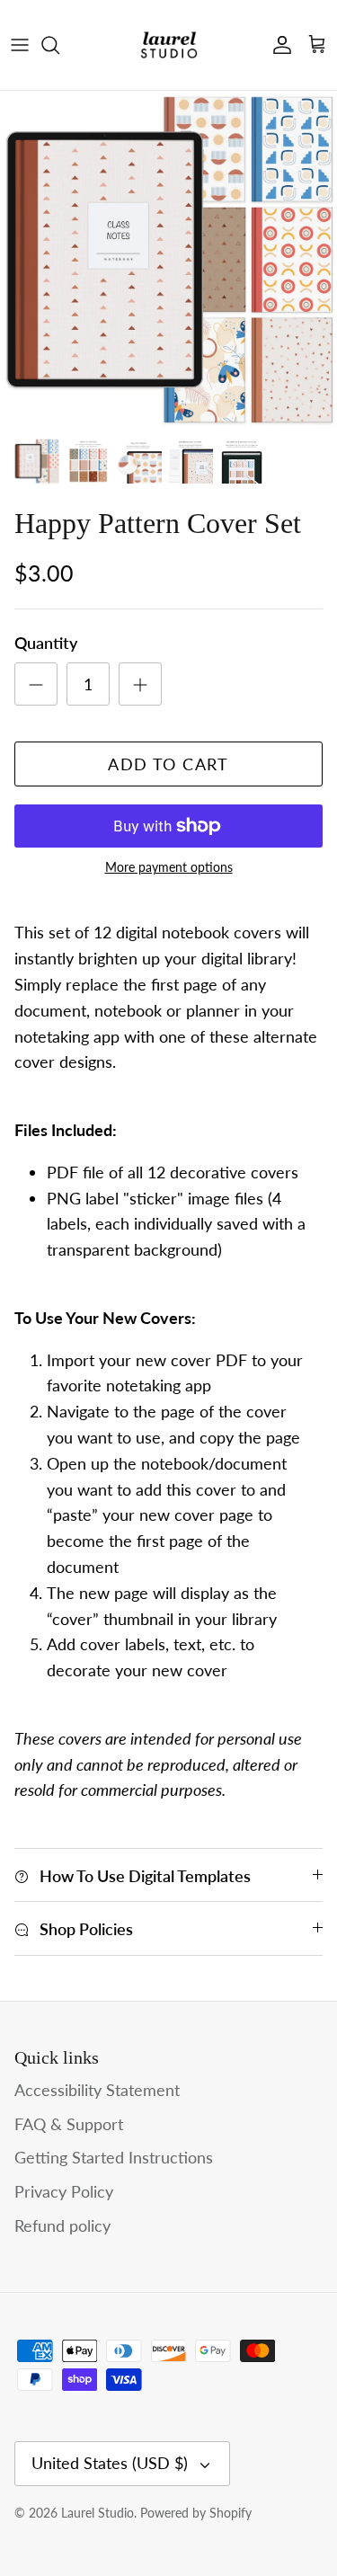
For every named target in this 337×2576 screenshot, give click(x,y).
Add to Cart (168, 764)
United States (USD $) (110, 2463)
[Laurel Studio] (169, 45)
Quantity (46, 643)
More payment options (169, 867)
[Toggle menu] (20, 45)
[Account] (278, 45)
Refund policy (62, 2225)
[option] (168, 259)
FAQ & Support (69, 2124)
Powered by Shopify (196, 2513)
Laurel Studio (98, 2513)
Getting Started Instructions (114, 2157)
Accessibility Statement (97, 2090)
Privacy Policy (64, 2191)
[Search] (59, 45)
